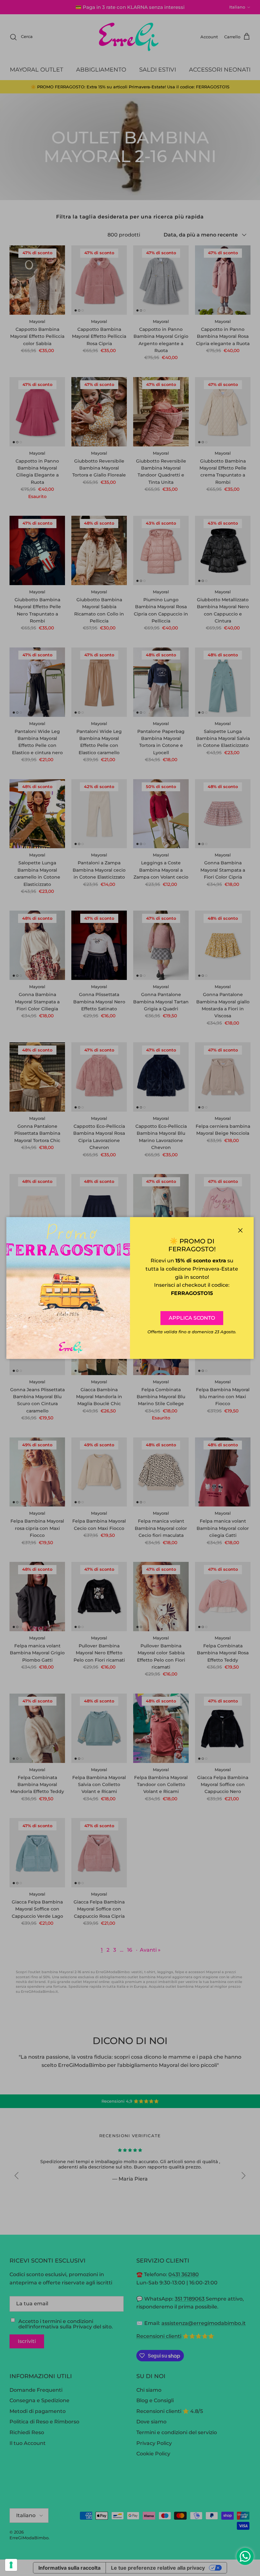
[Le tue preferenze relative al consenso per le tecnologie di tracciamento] (11, 2565)
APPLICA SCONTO (192, 1318)
